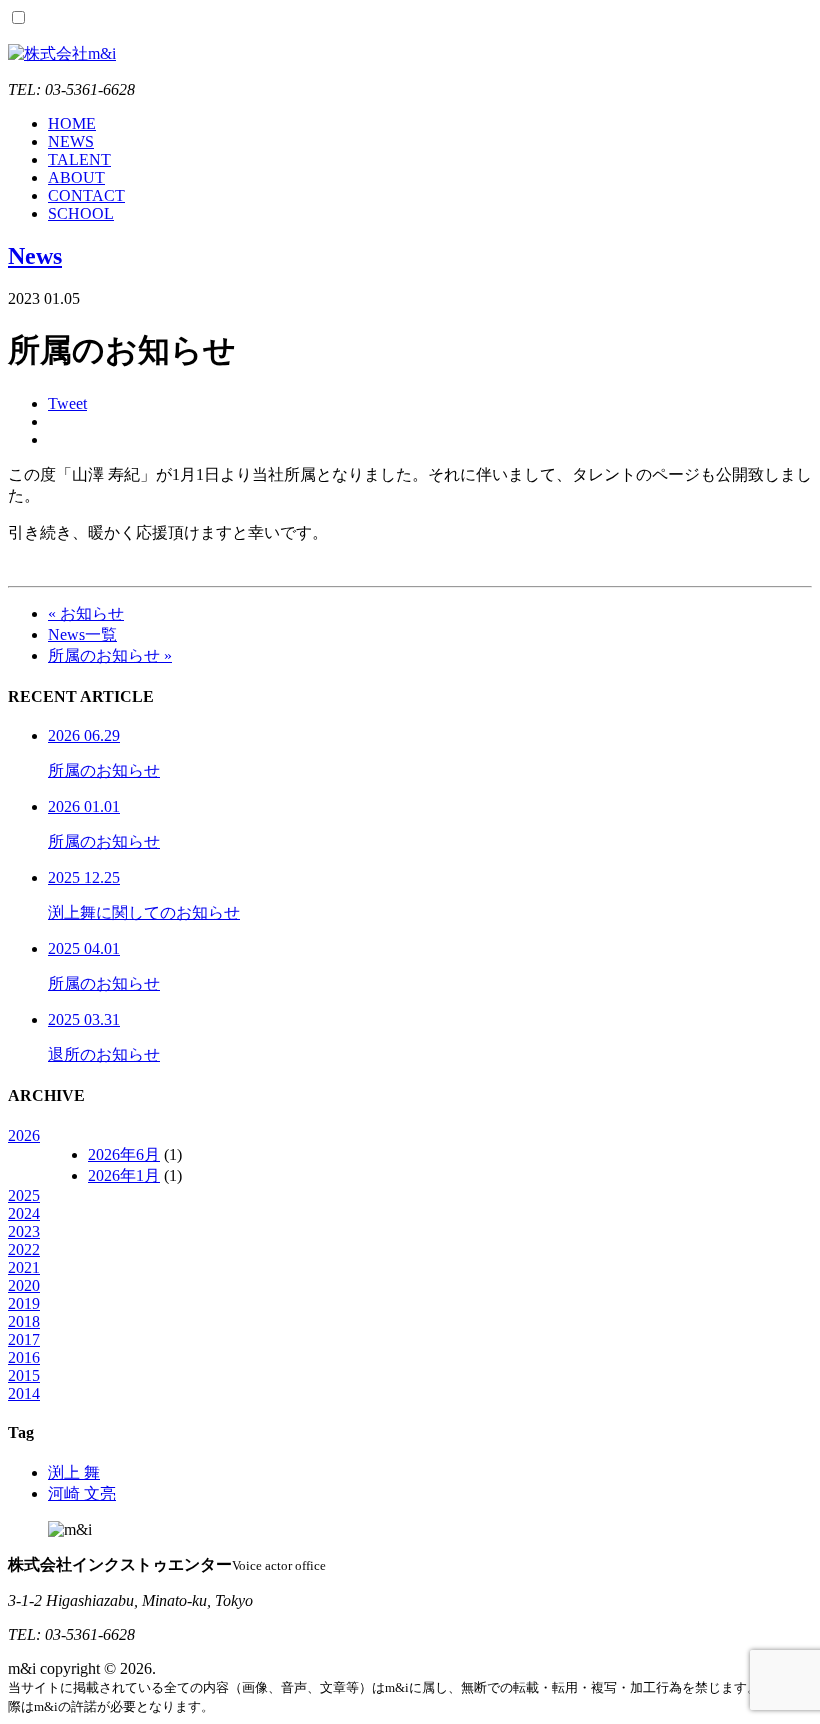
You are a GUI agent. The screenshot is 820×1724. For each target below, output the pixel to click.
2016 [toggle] (24, 1357)
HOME (72, 123)
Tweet (67, 403)
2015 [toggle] (24, 1375)
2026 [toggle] (24, 1135)
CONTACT (86, 195)
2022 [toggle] (24, 1249)
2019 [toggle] (24, 1303)
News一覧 (82, 634)
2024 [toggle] (24, 1213)
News (35, 256)
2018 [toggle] (24, 1321)
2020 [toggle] (24, 1285)
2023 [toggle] (24, 1231)
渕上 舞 (74, 1472)
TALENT (79, 159)
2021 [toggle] (24, 1267)
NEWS (71, 141)
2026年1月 (124, 1175)
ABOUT (76, 177)
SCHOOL (81, 213)
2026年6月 (124, 1154)
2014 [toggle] (24, 1393)
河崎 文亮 (82, 1493)
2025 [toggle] (24, 1195)
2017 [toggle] (24, 1339)
